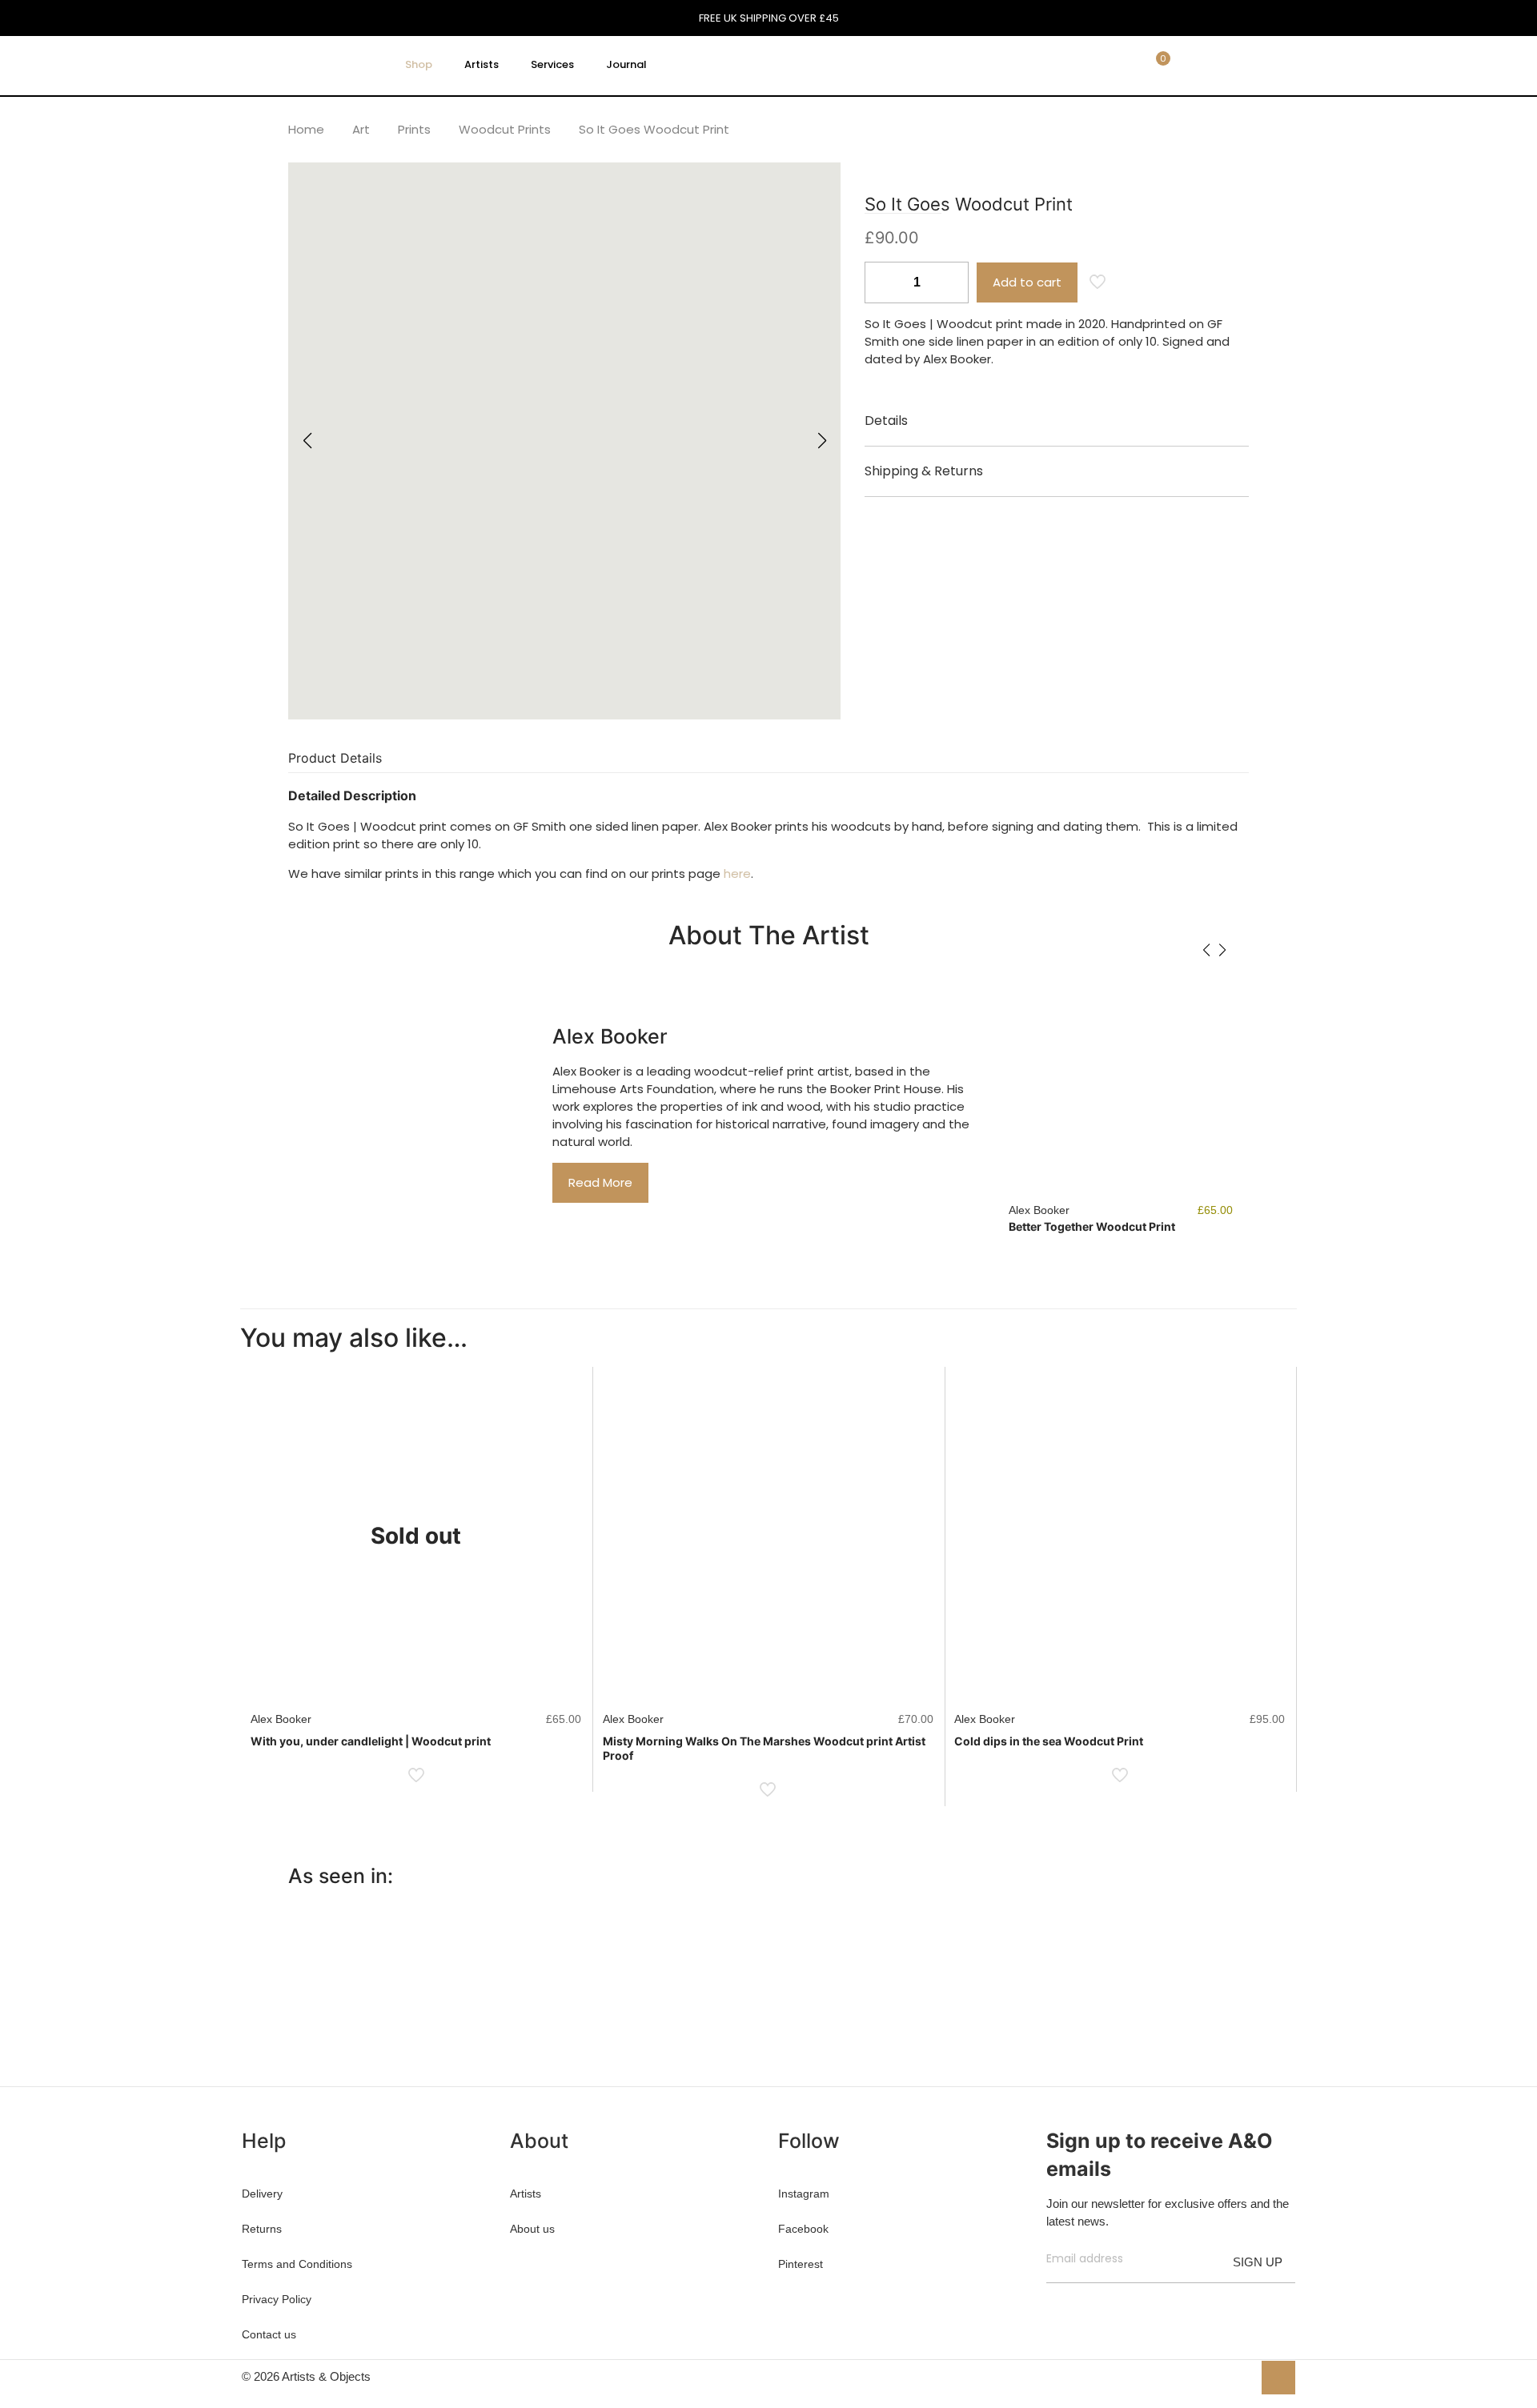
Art (361, 129)
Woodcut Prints (505, 129)
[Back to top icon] (1278, 2378)
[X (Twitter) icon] (1206, 2376)
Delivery (262, 2194)
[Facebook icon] (1189, 2376)
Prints (414, 129)
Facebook (803, 2229)
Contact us (269, 2334)
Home (306, 129)
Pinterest (801, 2264)
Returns (262, 2229)
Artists (526, 2194)
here (737, 873)
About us (532, 2229)
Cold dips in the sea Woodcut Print (1049, 1741)
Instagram (804, 2194)
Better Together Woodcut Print (1092, 1226)
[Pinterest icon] (1223, 2376)
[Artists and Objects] (307, 65)
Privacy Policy (277, 2299)
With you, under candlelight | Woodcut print (371, 1741)
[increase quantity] (951, 282)
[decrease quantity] (883, 282)
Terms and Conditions (297, 2264)
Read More (600, 1182)
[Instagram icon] (1240, 2376)
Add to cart (1027, 282)
